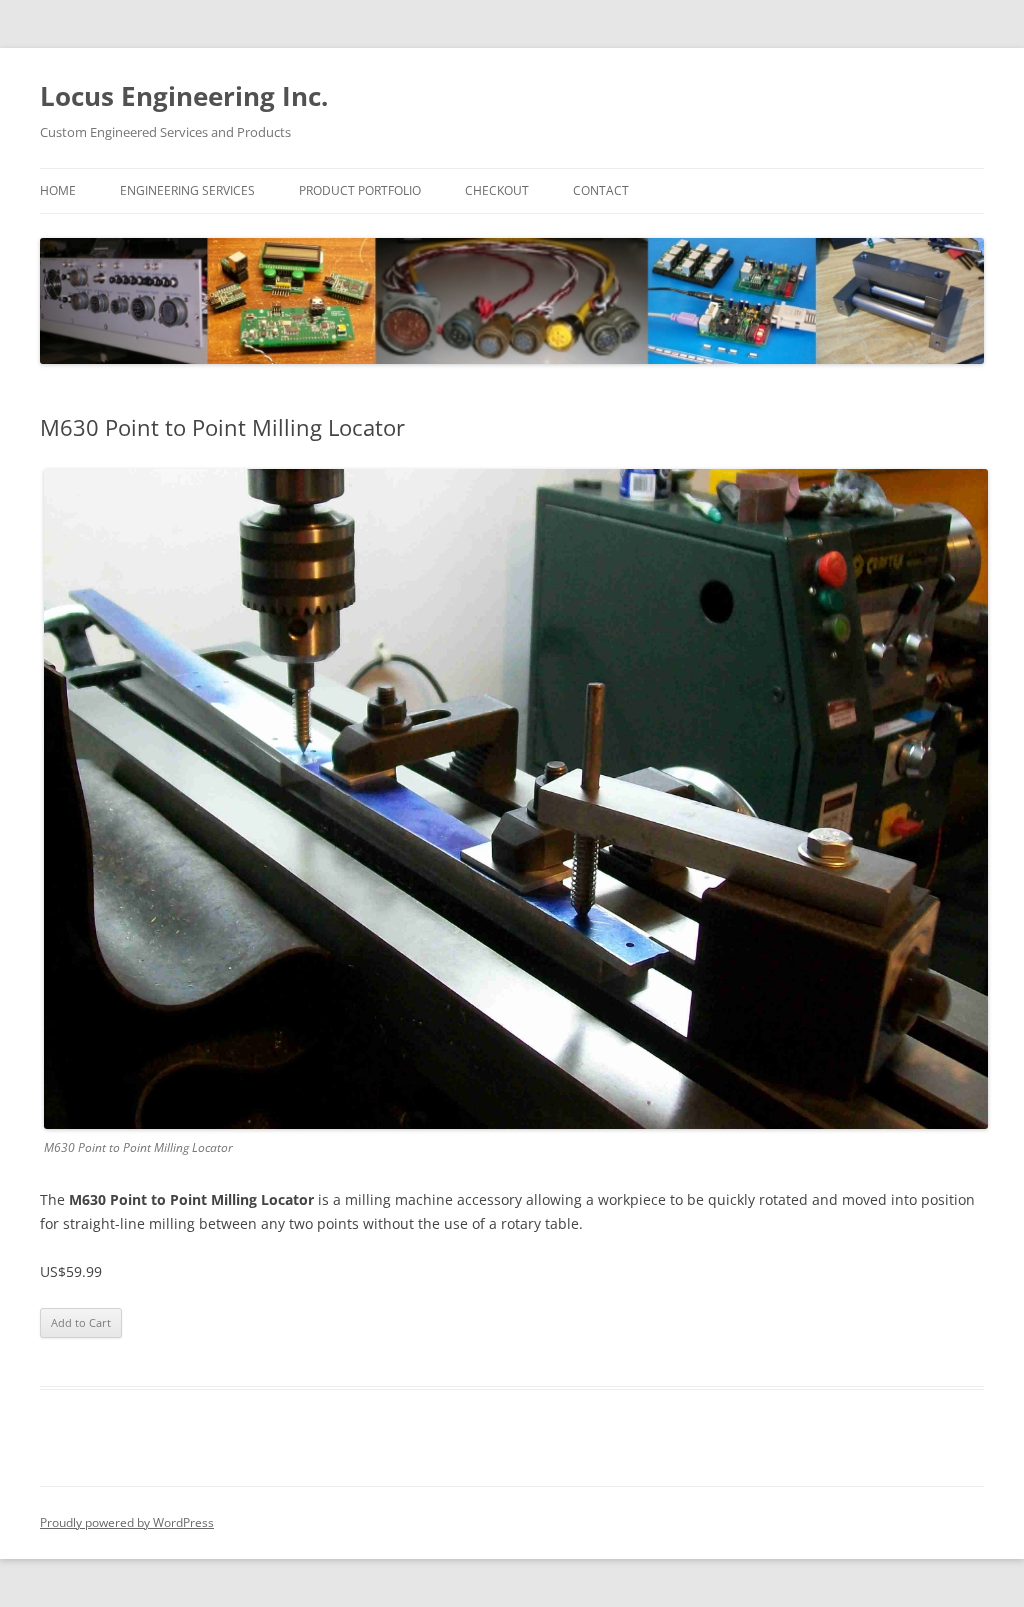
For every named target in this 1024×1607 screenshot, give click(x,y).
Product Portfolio (360, 190)
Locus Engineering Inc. (184, 96)
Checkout (497, 190)
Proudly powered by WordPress (127, 1522)
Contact (601, 190)
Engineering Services (187, 190)
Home (58, 190)
